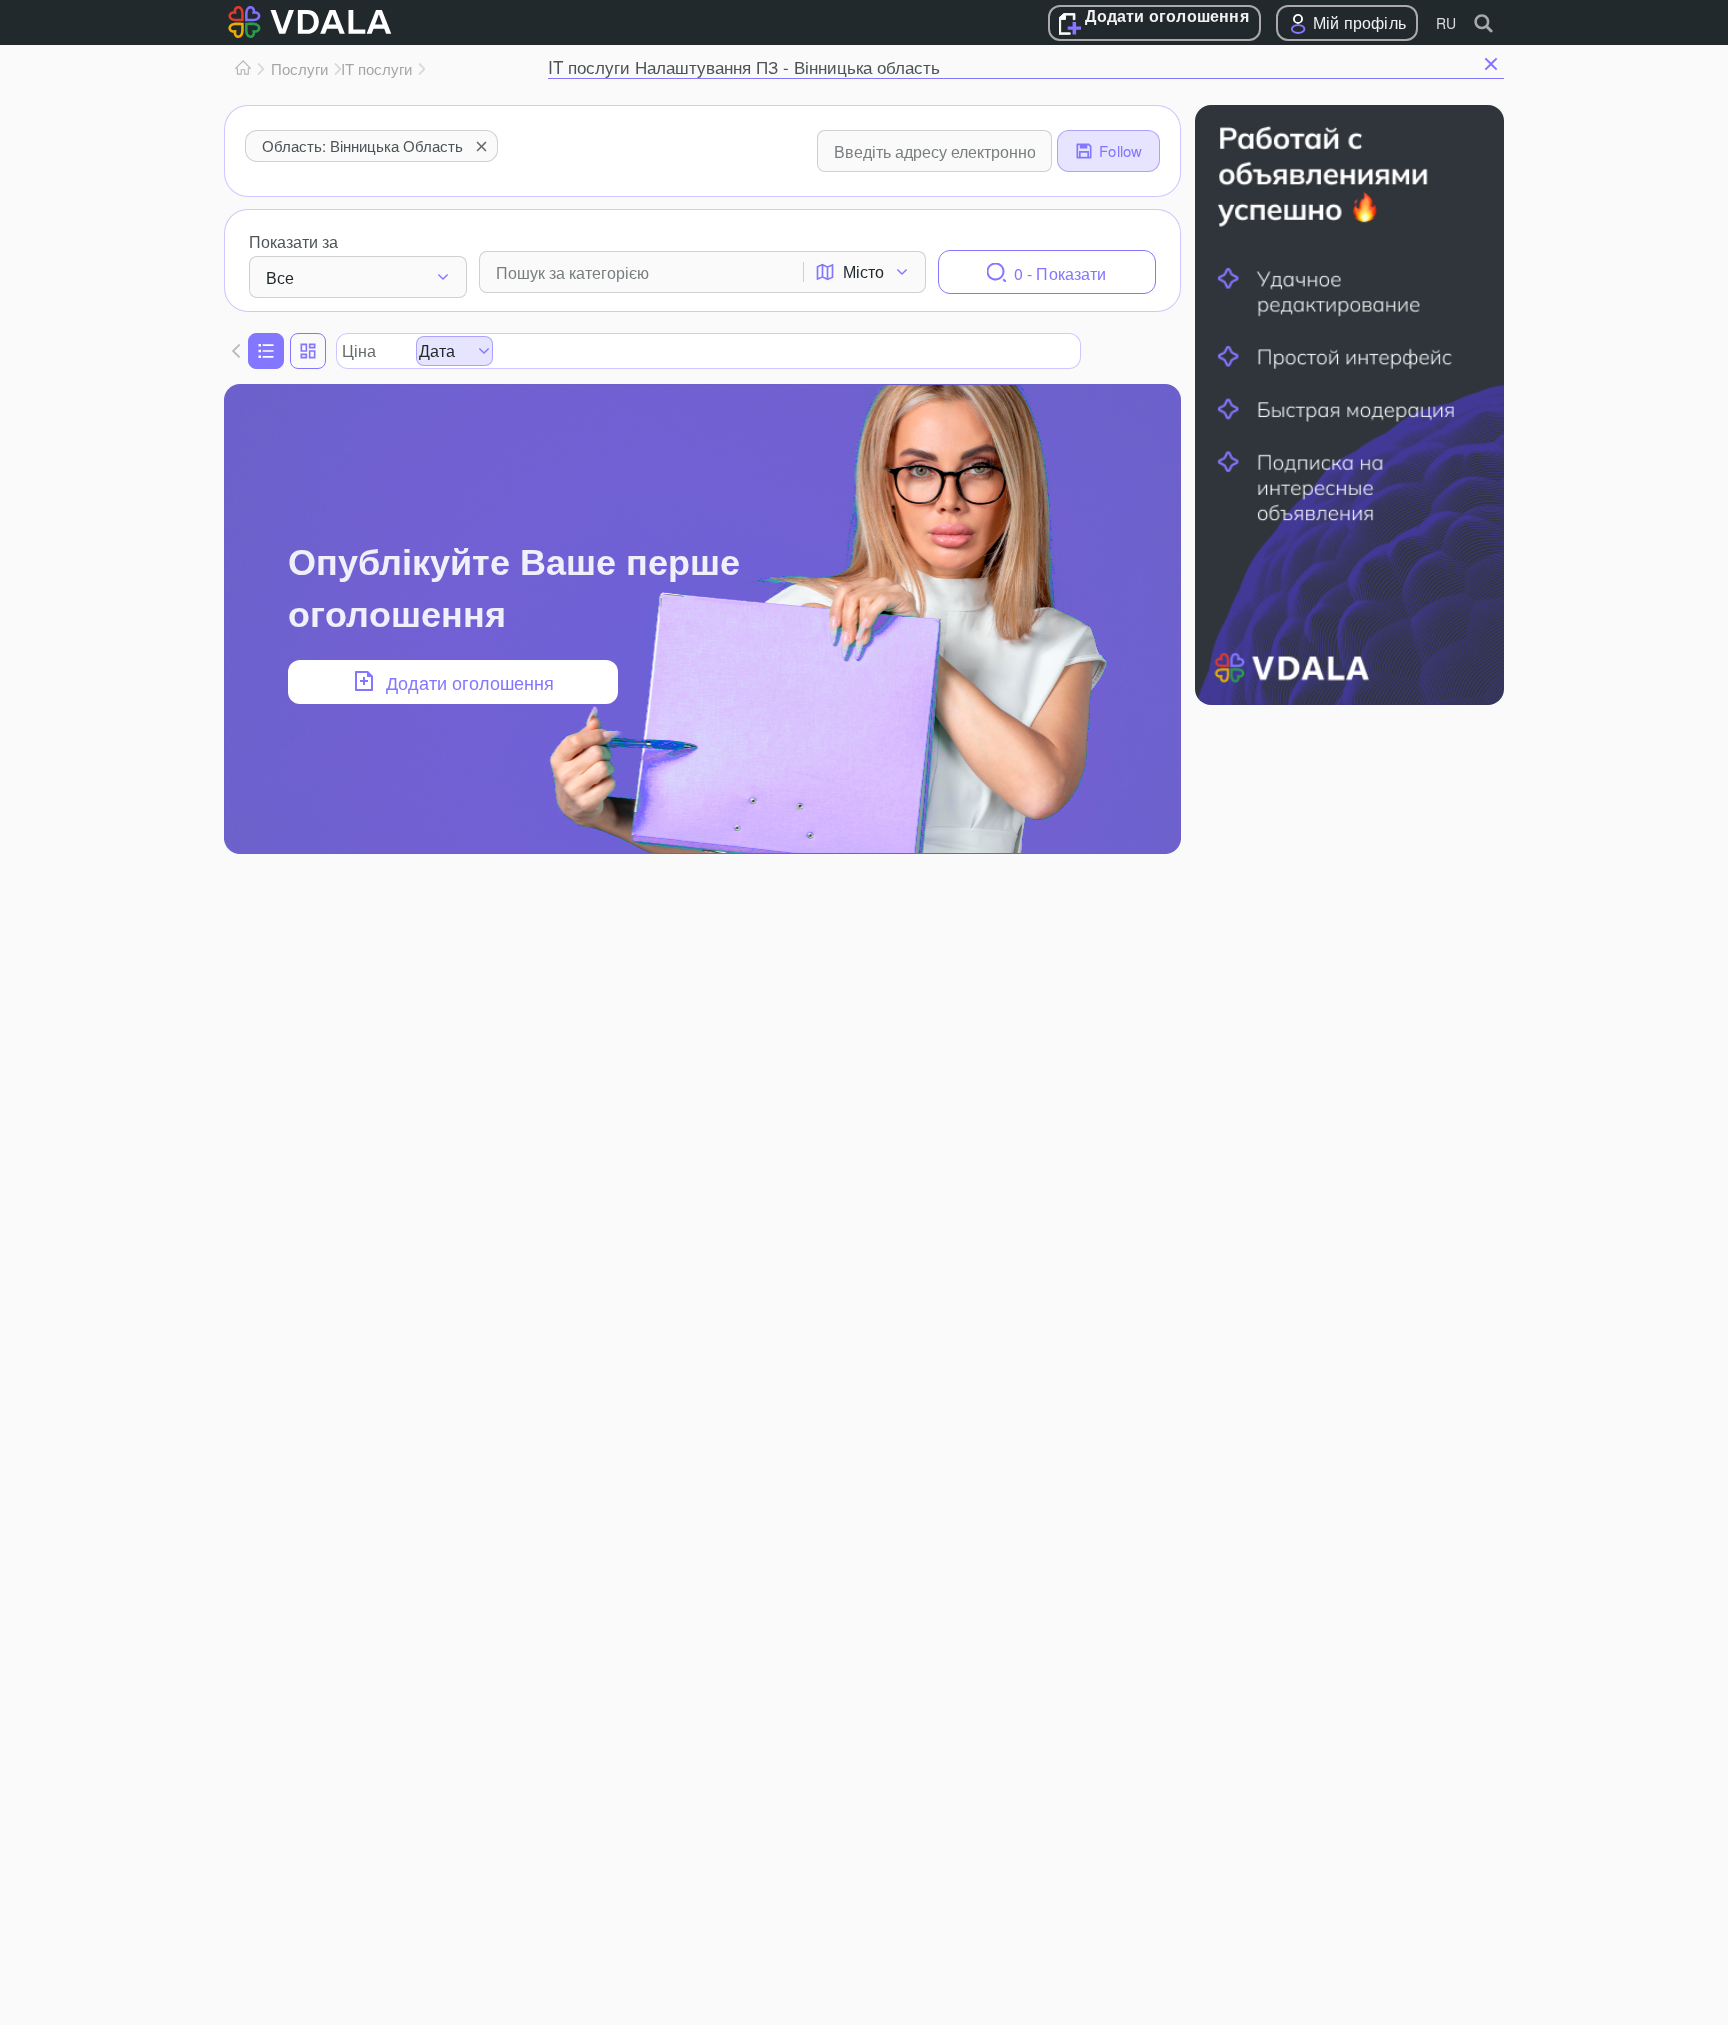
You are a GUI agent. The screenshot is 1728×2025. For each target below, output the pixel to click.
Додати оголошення (1166, 17)
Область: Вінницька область (362, 145)
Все (280, 277)
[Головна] (243, 69)
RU (1446, 23)
